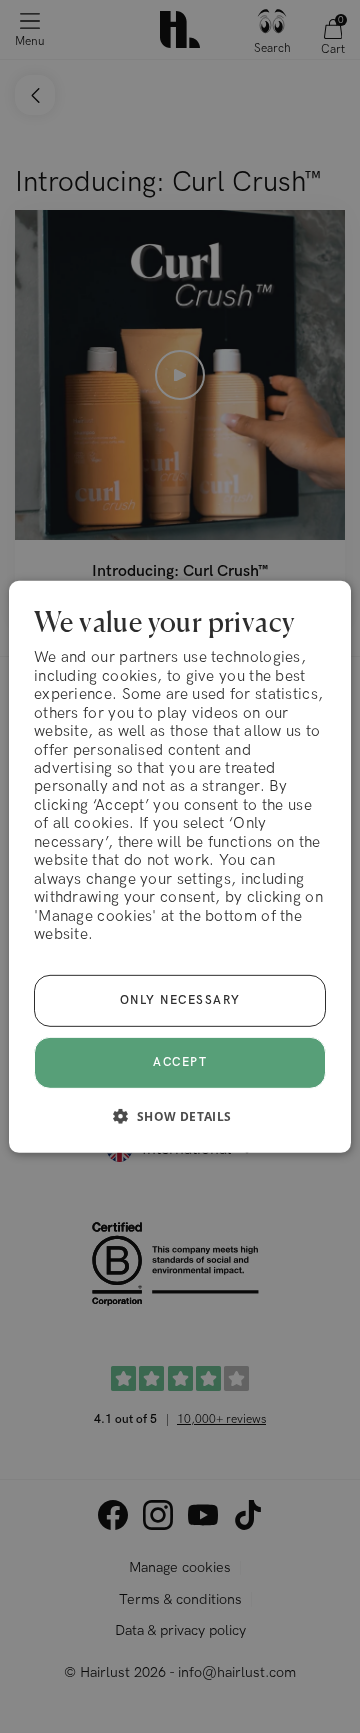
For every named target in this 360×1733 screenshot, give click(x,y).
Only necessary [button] (180, 1000)
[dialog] (180, 866)
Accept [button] (180, 1061)
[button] (179, 1116)
